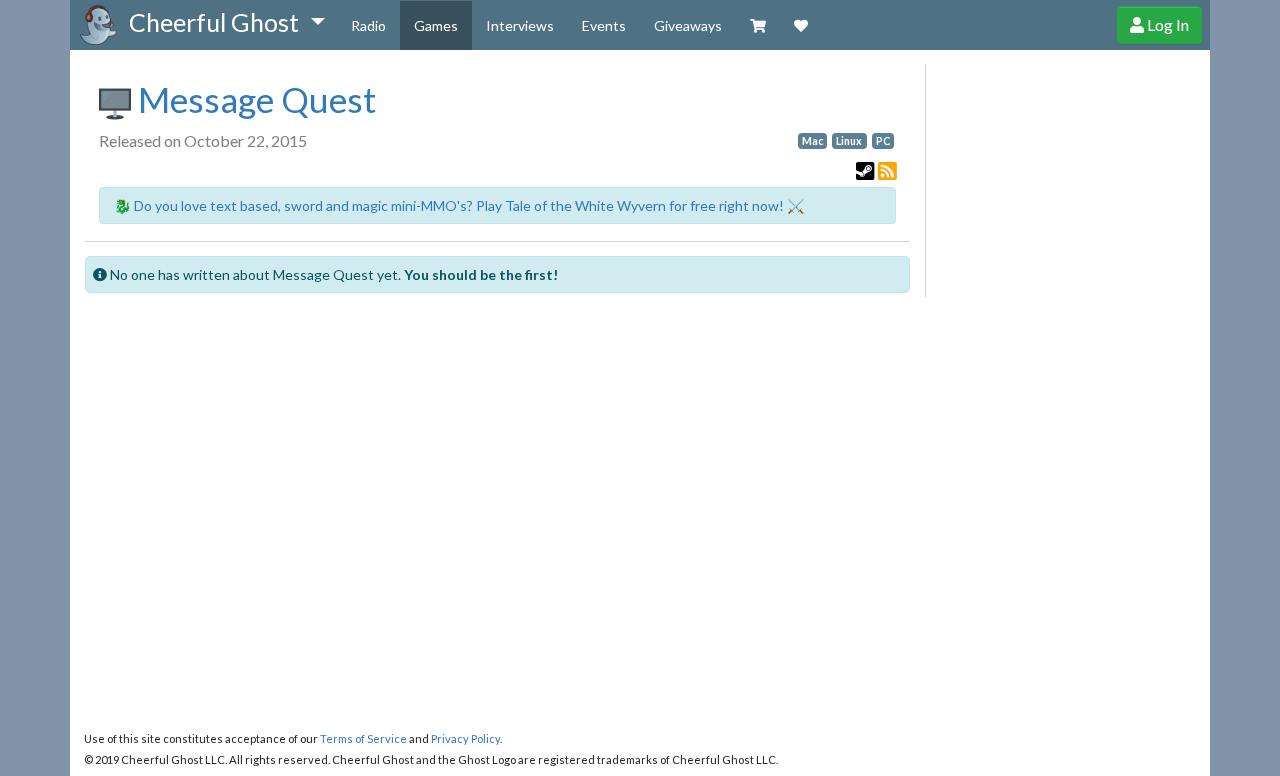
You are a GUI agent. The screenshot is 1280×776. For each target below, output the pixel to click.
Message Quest (253, 99)
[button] (226, 23)
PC (883, 141)
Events (604, 25)
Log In (1166, 24)
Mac (812, 141)
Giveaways (688, 25)
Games (436, 25)
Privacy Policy (465, 738)
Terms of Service (363, 738)
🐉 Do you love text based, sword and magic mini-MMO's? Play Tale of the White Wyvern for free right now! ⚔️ (459, 205)
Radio (368, 25)
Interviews (520, 25)
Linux (849, 141)
